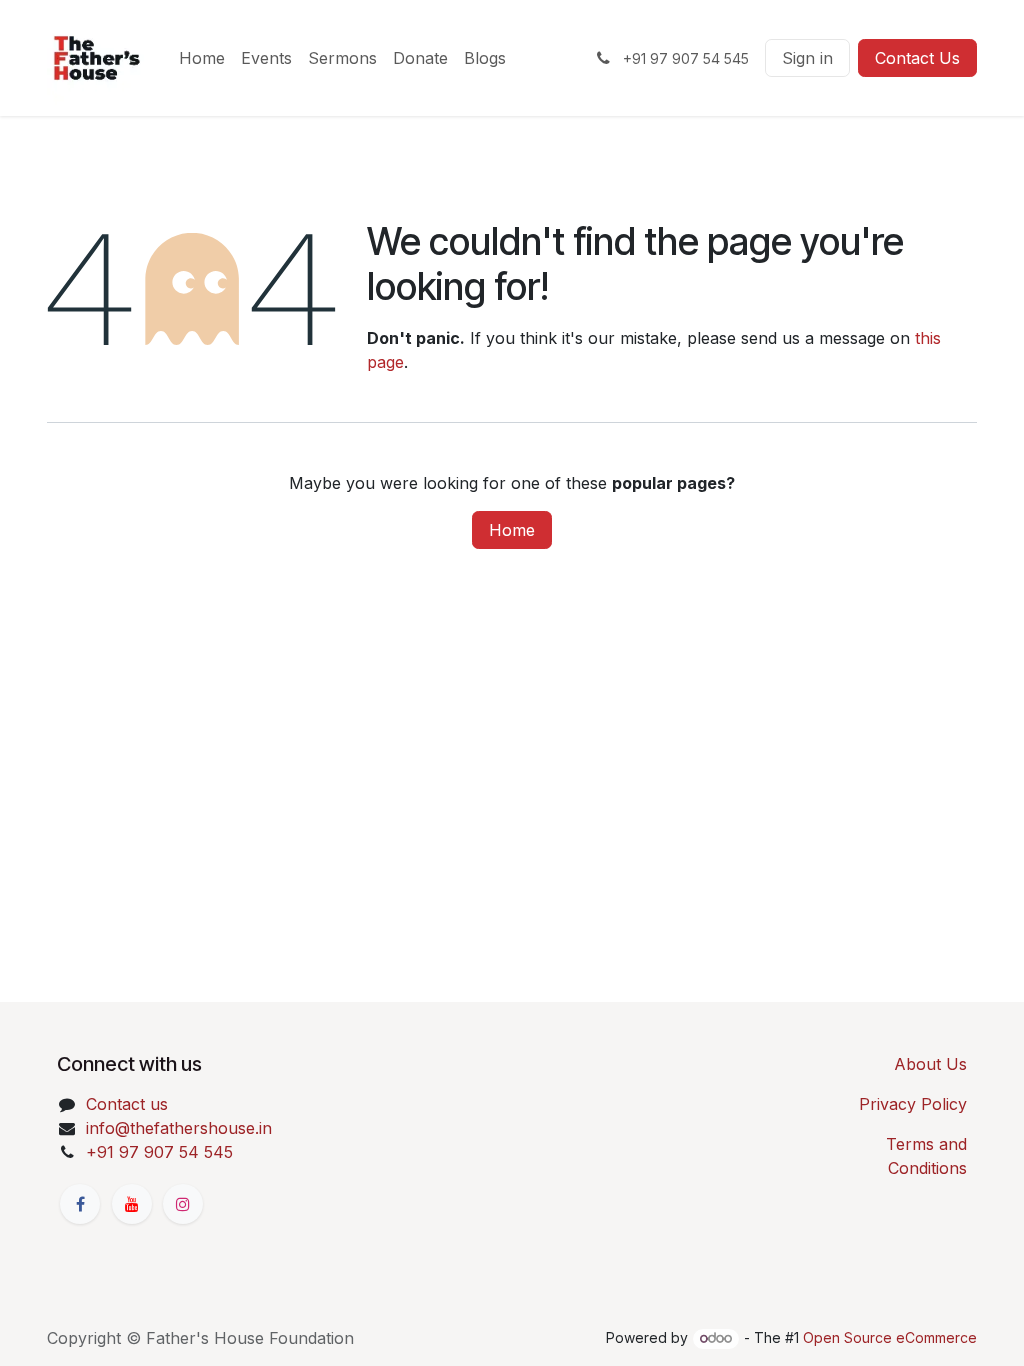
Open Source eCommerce (890, 1337)
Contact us (127, 1104)
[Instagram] (183, 1204)
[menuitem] (202, 58)
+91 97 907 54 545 (159, 1152)
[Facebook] (80, 1204)
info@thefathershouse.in (179, 1128)
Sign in (807, 58)
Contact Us (917, 58)
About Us (930, 1064)
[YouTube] (132, 1204)
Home (512, 530)
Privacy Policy (913, 1104)
